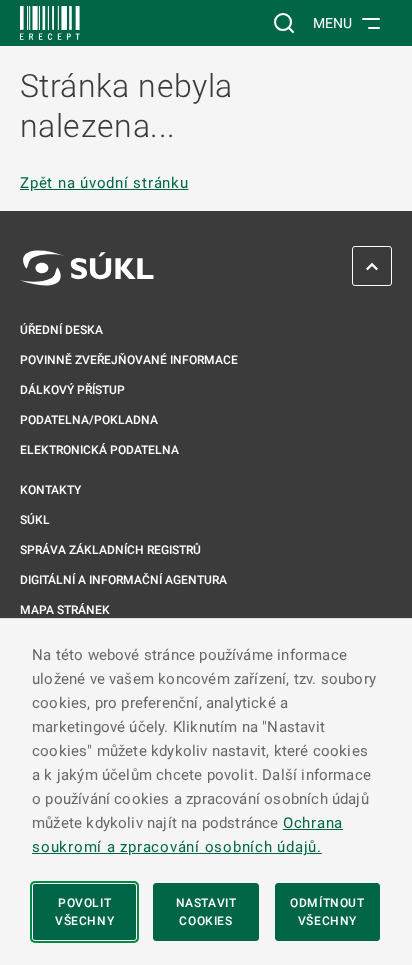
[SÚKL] (50, 23)
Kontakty (50, 490)
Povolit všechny (84, 912)
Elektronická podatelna (99, 450)
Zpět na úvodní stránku (104, 183)
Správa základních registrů (110, 550)
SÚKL (35, 520)
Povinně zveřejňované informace (129, 360)
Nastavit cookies (206, 912)
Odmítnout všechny (327, 912)
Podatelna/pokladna (89, 420)
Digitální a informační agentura (123, 580)
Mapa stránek (65, 610)
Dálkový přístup (72, 390)
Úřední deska (61, 330)
